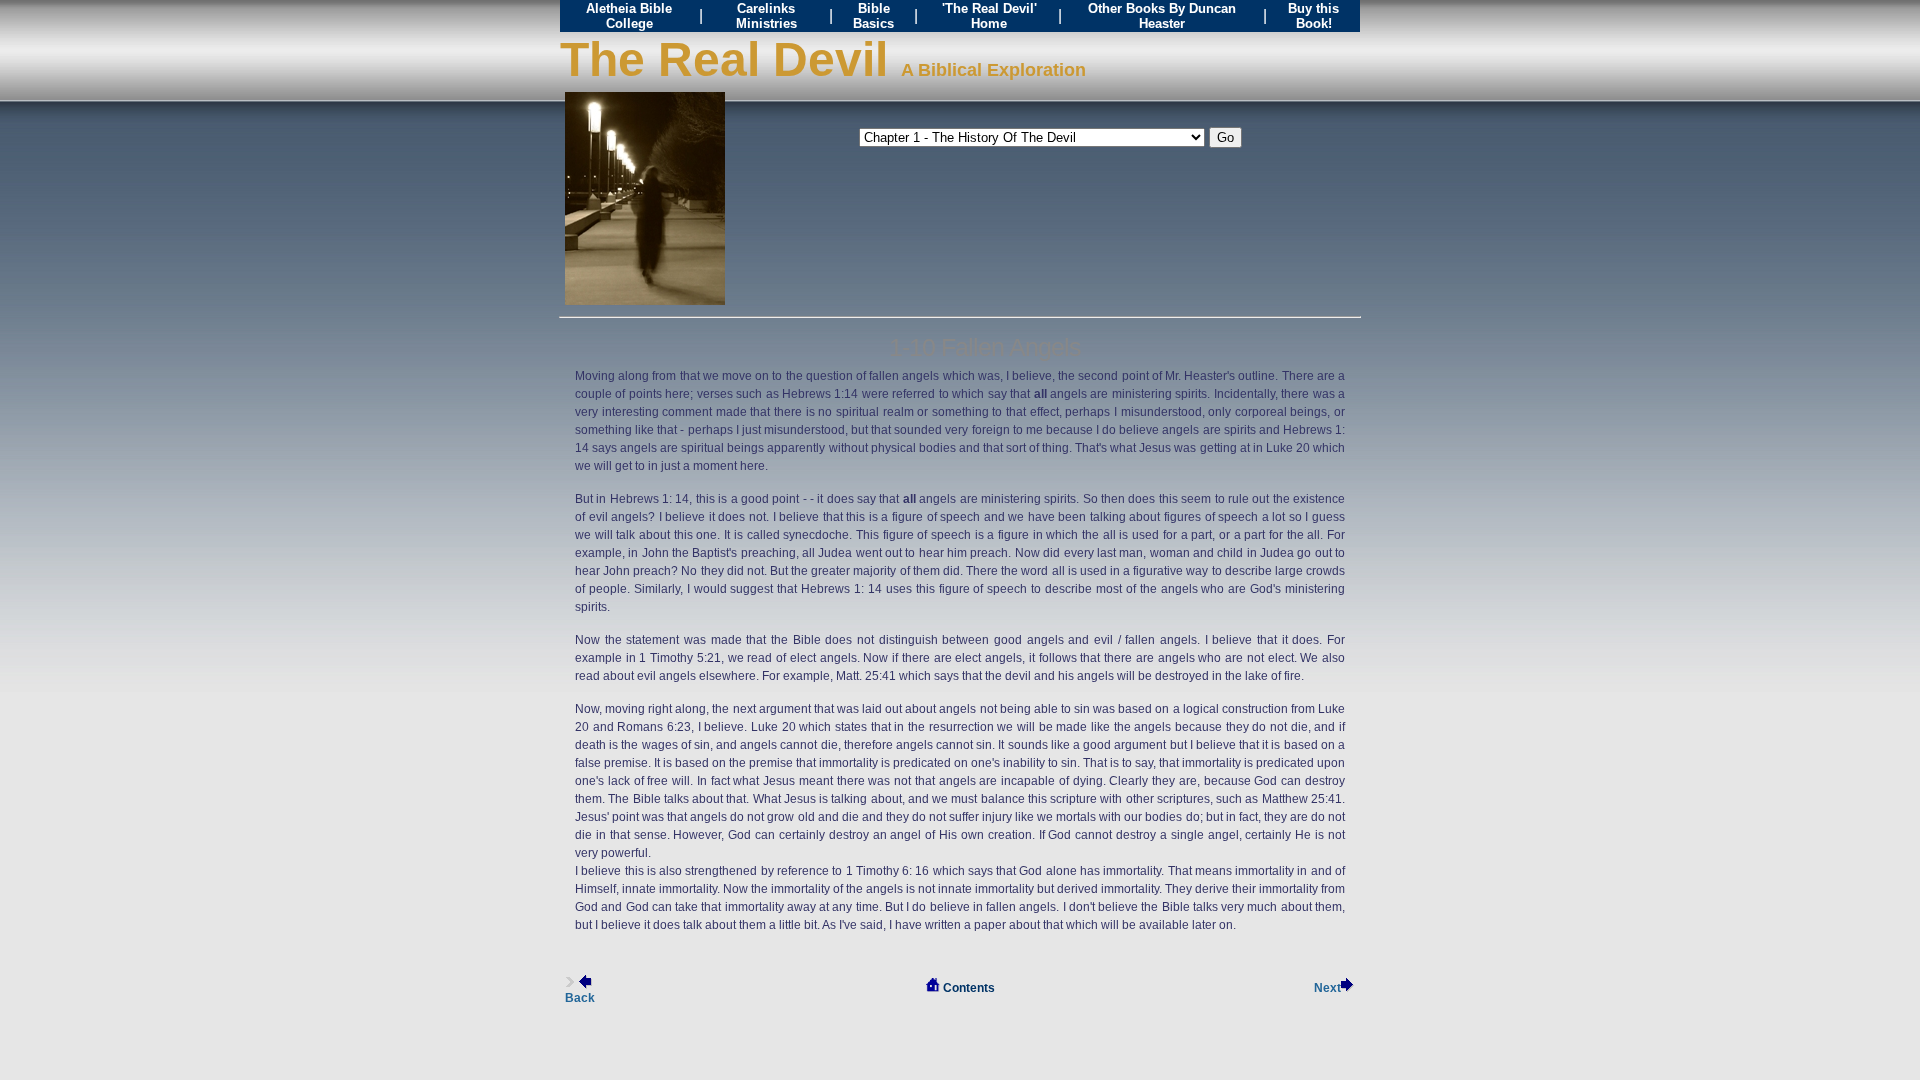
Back (580, 998)
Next (1327, 988)
